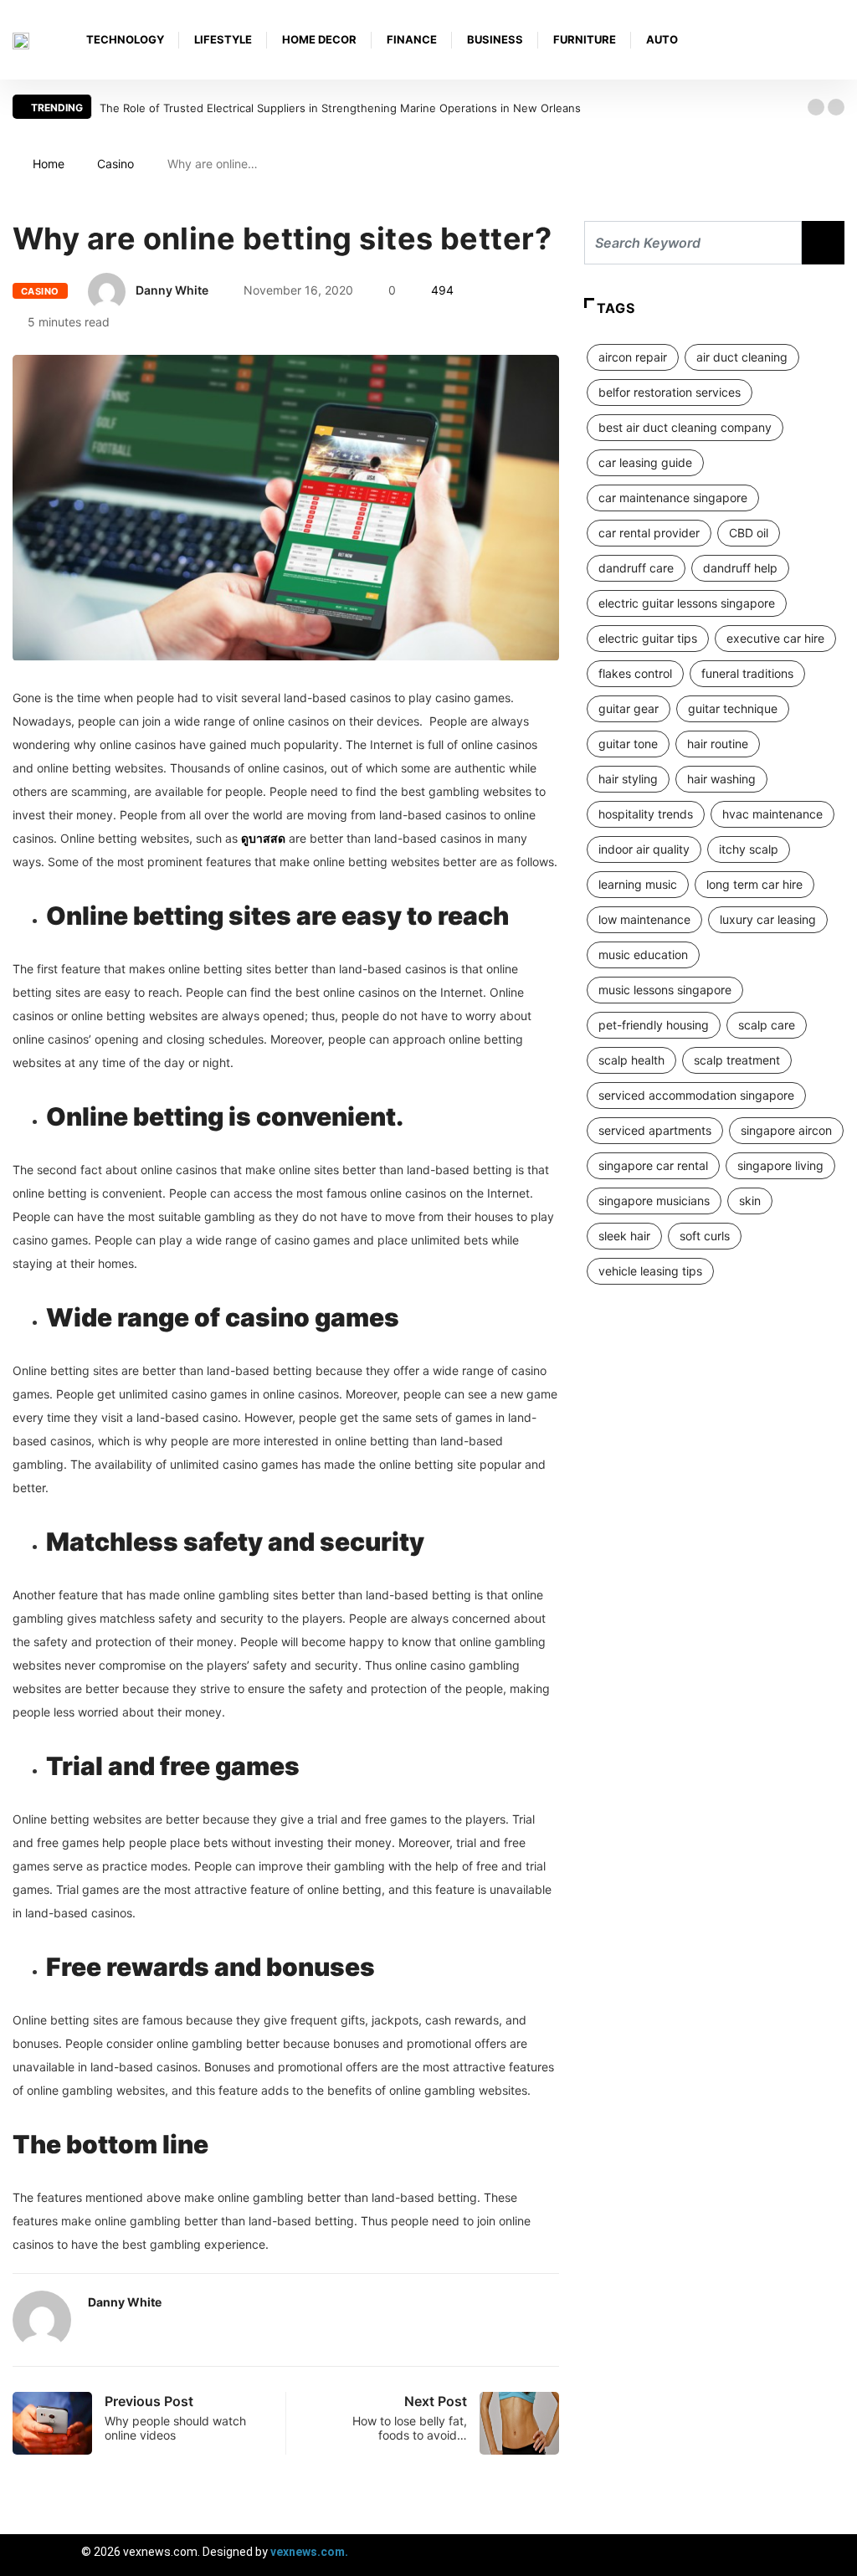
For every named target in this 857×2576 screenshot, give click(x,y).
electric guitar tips (648, 638)
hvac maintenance (772, 814)
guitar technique (733, 708)
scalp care (767, 1025)
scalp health (631, 1060)
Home (49, 164)
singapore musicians (654, 1201)
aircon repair (633, 357)
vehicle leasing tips (650, 1271)
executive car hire (775, 638)
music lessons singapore (665, 990)
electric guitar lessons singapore (687, 603)
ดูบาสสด (263, 838)
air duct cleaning (742, 357)
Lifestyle (223, 39)
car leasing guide (645, 462)
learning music (638, 884)
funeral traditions (747, 673)
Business (495, 39)
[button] (816, 107)
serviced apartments (655, 1130)
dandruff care (636, 568)
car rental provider (649, 533)
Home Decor (319, 39)
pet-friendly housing (654, 1025)
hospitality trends (646, 814)
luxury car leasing (768, 919)
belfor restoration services (670, 392)
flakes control (635, 673)
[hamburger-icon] (830, 2555)
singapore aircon (786, 1130)
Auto (662, 39)
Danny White (172, 290)
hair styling (628, 779)
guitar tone (628, 744)
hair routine (718, 744)
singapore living (780, 1165)
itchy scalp (749, 849)
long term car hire (754, 884)
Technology (125, 39)
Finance (412, 39)
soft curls (705, 1236)
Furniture (585, 39)
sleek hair (624, 1236)
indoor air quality (644, 849)
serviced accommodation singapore (696, 1095)
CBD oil (749, 533)
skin (750, 1201)
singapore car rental (653, 1165)
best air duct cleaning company (685, 427)
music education (643, 954)
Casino (115, 164)
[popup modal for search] (840, 40)
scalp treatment (737, 1060)
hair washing (721, 779)
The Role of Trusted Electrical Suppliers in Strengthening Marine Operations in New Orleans (340, 108)
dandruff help (740, 568)
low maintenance (644, 919)
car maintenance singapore (673, 498)
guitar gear (629, 708)
